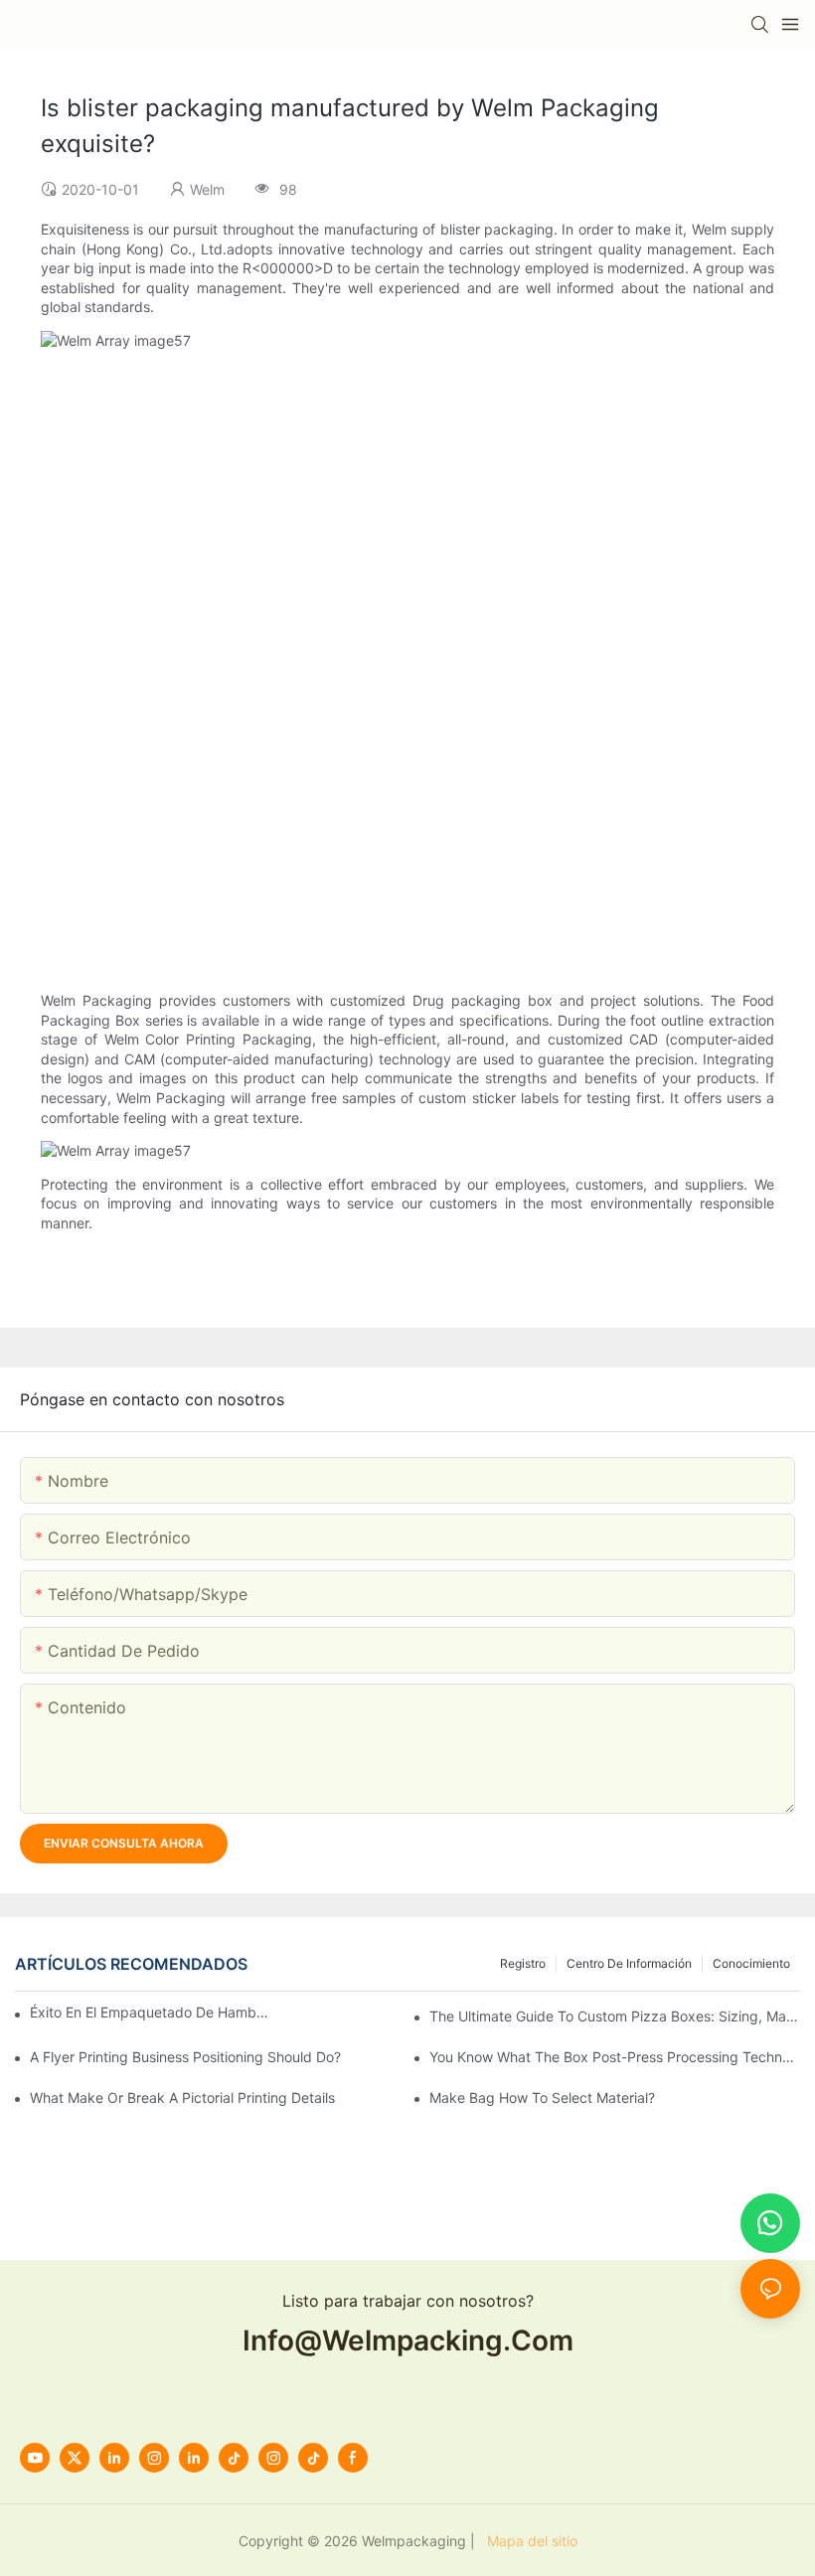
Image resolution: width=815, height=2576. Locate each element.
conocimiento (751, 1963)
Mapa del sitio (528, 2541)
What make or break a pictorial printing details (182, 2097)
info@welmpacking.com (408, 2340)
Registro (523, 1963)
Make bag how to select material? (542, 2097)
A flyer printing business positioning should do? (185, 2057)
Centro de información (629, 1963)
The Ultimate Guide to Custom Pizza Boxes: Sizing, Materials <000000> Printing (615, 2016)
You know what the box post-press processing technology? (615, 2057)
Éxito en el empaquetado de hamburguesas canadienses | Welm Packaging (150, 2012)
